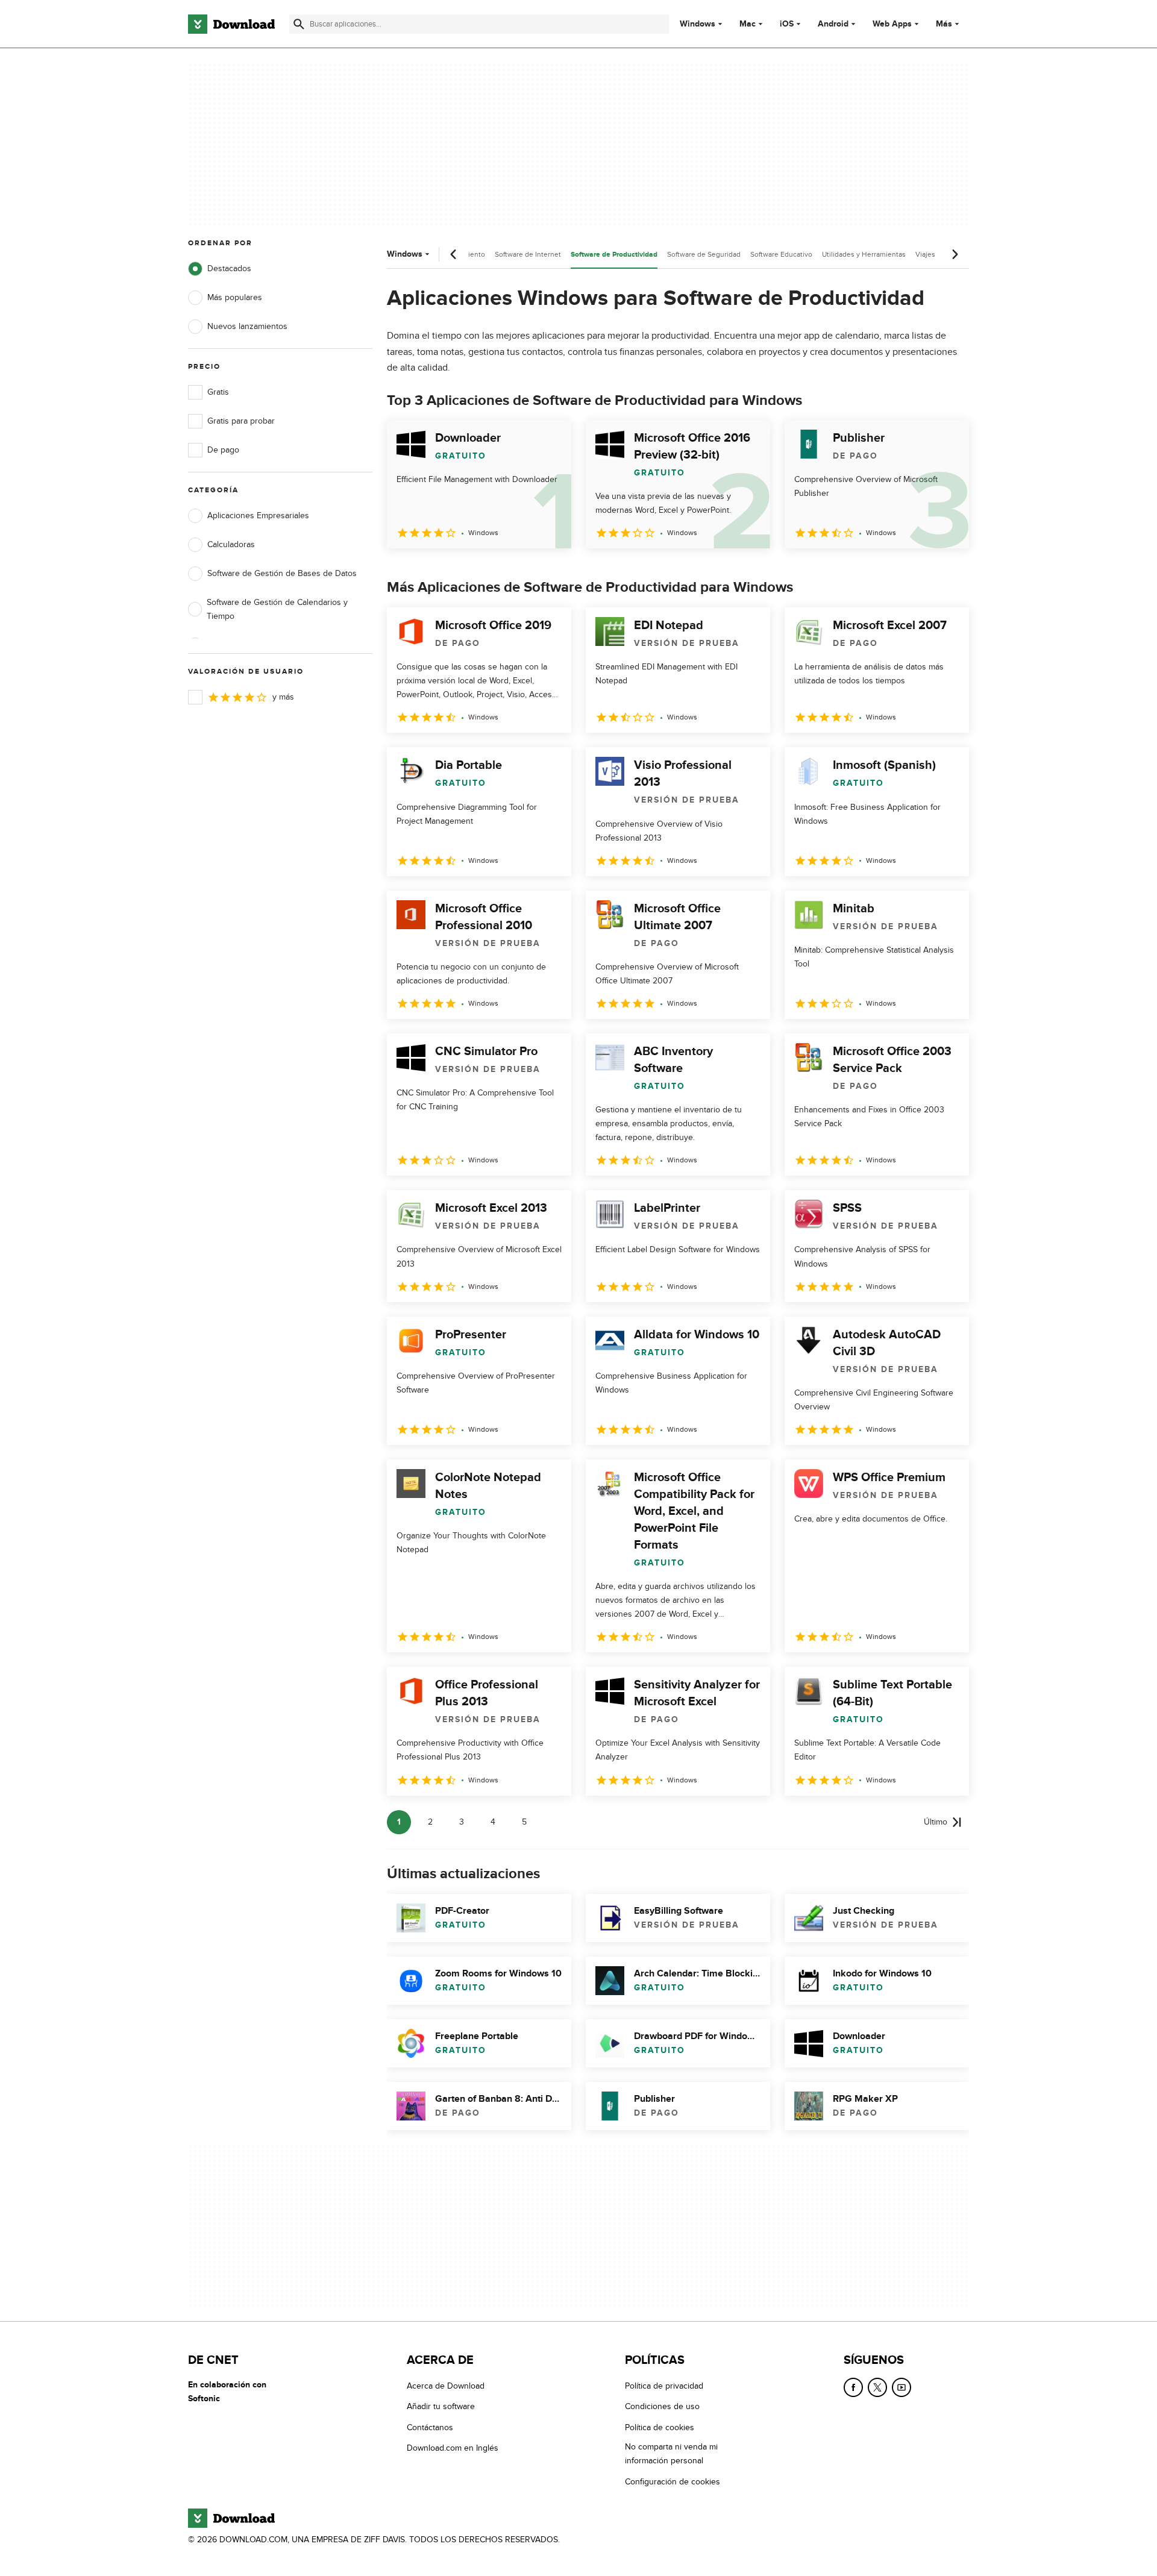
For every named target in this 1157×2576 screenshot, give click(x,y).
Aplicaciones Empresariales (258, 516)
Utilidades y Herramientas (864, 254)
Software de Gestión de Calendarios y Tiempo (277, 609)
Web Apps (892, 24)
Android (833, 24)
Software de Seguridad (704, 254)
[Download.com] (231, 24)
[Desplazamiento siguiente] (955, 254)
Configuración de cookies (673, 2482)
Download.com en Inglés (453, 2448)
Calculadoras (231, 544)
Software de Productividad (614, 255)
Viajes (925, 254)
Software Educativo (781, 254)
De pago (223, 450)
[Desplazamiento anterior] (454, 254)
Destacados (229, 268)
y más (283, 697)
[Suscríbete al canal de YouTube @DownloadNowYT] (901, 2387)
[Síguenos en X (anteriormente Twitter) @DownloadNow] (877, 2387)
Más (944, 24)
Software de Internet (528, 254)
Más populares (235, 297)
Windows (698, 24)
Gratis (218, 392)
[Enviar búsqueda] (299, 24)
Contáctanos (430, 2427)
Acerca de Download (446, 2386)
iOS (787, 24)
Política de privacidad (664, 2386)
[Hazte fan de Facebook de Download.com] (853, 2387)
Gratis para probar (241, 421)
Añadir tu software (441, 2407)
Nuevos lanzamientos (247, 326)
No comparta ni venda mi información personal (671, 2454)
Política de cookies (660, 2427)
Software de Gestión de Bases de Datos (282, 573)
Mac (748, 24)
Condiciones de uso (662, 2407)
